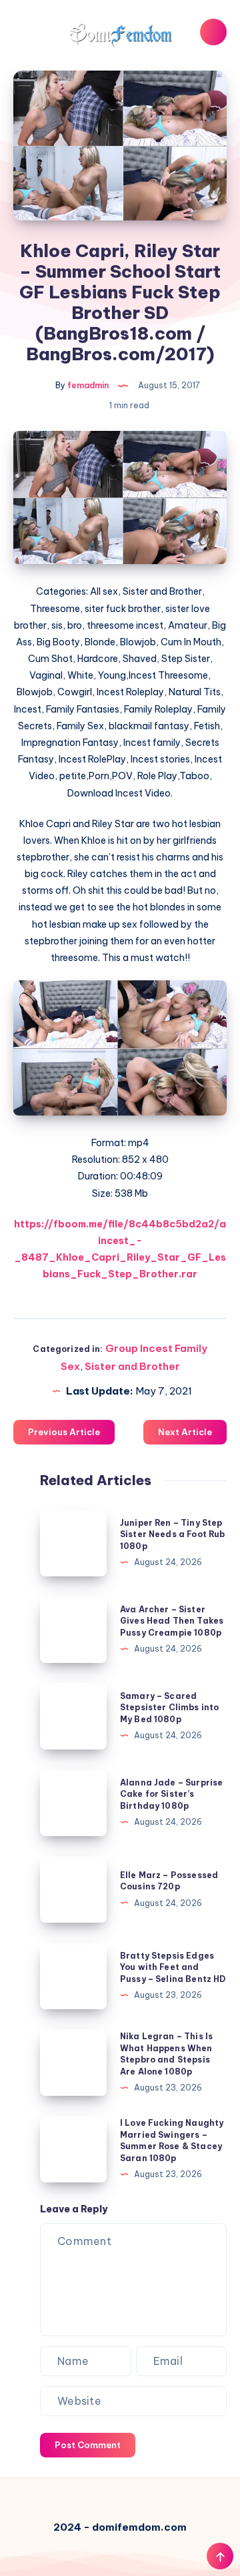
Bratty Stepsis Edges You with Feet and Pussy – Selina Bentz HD (173, 1967)
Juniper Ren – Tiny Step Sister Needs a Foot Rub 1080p (172, 1534)
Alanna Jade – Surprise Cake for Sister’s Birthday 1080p (171, 1794)
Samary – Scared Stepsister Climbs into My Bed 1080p (169, 1708)
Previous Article (64, 1432)
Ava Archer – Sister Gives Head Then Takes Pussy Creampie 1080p (172, 1621)
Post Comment (88, 2445)
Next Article (185, 1432)
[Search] (213, 32)
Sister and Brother (132, 1366)
